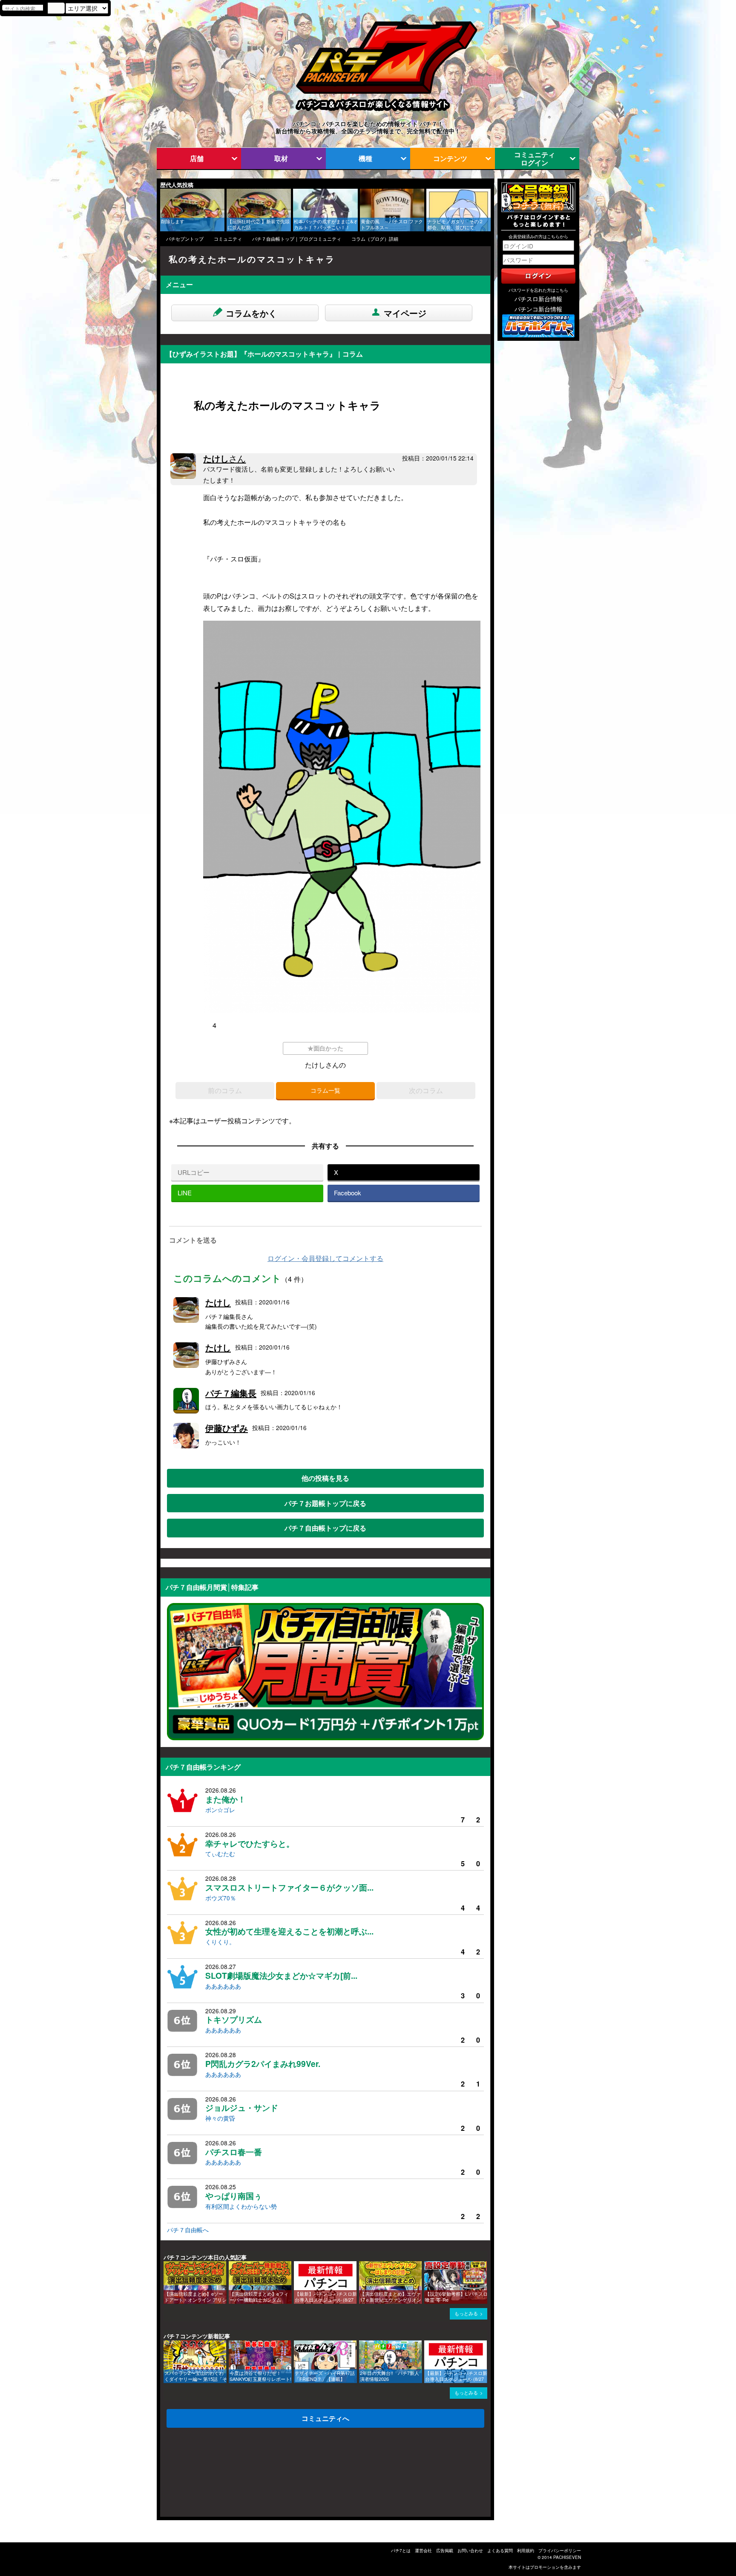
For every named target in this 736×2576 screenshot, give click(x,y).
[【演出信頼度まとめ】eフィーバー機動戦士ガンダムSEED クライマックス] (232, 2265)
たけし (224, 458)
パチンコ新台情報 (538, 309)
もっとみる (466, 2313)
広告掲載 (445, 2550)
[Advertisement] (201, 2475)
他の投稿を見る (325, 1478)
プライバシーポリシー (560, 2550)
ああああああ (223, 1986)
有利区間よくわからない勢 (241, 2206)
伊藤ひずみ (227, 1428)
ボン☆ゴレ (220, 1810)
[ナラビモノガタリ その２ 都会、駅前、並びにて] (429, 193)
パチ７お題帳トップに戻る (325, 1503)
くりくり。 (220, 1942)
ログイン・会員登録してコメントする (325, 1258)
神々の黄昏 (220, 2118)
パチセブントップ (185, 239)
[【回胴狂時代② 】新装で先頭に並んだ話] (230, 193)
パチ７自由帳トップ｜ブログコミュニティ (297, 239)
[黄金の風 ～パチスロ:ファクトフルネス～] (363, 193)
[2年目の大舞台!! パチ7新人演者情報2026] (362, 2344)
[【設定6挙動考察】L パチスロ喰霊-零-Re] (427, 2265)
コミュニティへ (325, 2418)
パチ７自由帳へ (188, 2230)
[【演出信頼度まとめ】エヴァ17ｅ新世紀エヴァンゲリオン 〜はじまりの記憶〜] (362, 2265)
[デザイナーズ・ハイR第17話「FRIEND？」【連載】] (297, 2344)
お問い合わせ (470, 2550)
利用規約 (526, 2550)
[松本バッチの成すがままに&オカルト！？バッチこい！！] (296, 193)
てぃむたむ (220, 1854)
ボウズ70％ (221, 1898)
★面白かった (325, 1048)
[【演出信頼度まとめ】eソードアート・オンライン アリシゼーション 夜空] (167, 2265)
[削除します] (163, 193)
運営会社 (423, 2550)
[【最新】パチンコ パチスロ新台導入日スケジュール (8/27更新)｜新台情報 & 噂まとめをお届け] (297, 2265)
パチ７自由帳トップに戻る (325, 1528)
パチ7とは (401, 2550)
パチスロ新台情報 (538, 299)
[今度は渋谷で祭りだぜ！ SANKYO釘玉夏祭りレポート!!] (232, 2344)
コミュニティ (228, 239)
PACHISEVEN (567, 2557)
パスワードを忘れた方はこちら (538, 290)
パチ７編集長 (231, 1393)
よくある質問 (500, 2550)
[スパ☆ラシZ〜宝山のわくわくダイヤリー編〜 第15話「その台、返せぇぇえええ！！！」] (167, 2344)
